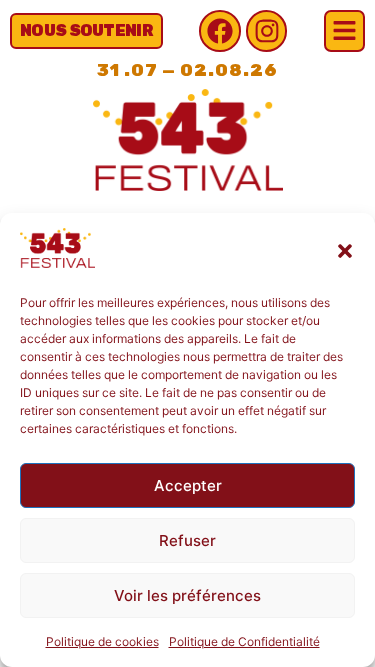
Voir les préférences (187, 595)
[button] (345, 251)
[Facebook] (220, 31)
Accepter (188, 485)
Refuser (187, 540)
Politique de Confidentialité (244, 641)
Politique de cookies (102, 641)
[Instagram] (267, 31)
